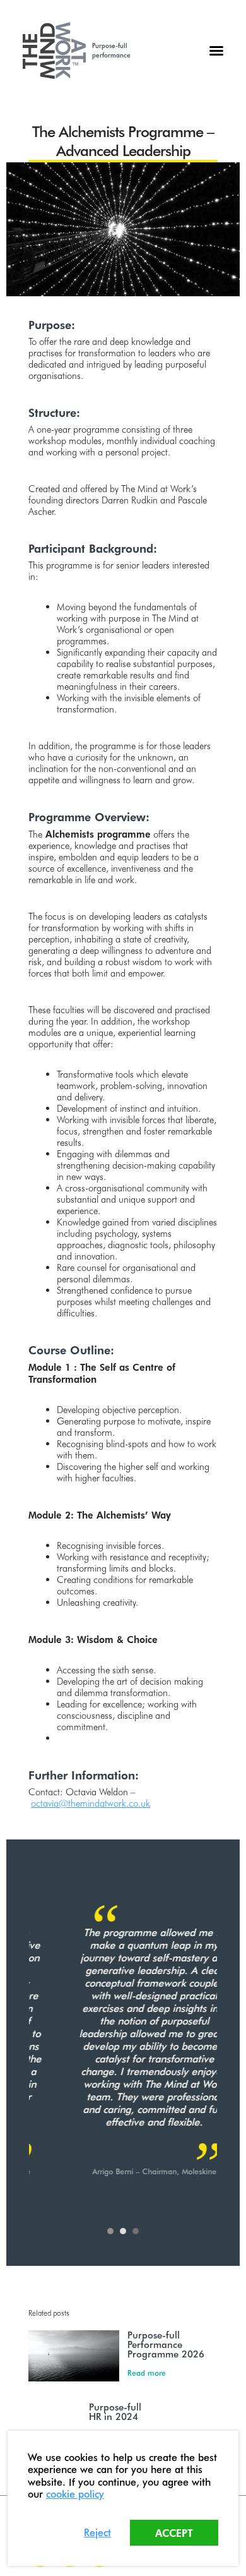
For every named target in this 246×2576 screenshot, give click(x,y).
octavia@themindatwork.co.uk (91, 1803)
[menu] (216, 51)
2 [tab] (123, 2231)
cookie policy (75, 2494)
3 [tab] (136, 2231)
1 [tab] (110, 2231)
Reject (97, 2532)
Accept (174, 2533)
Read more (147, 2373)
